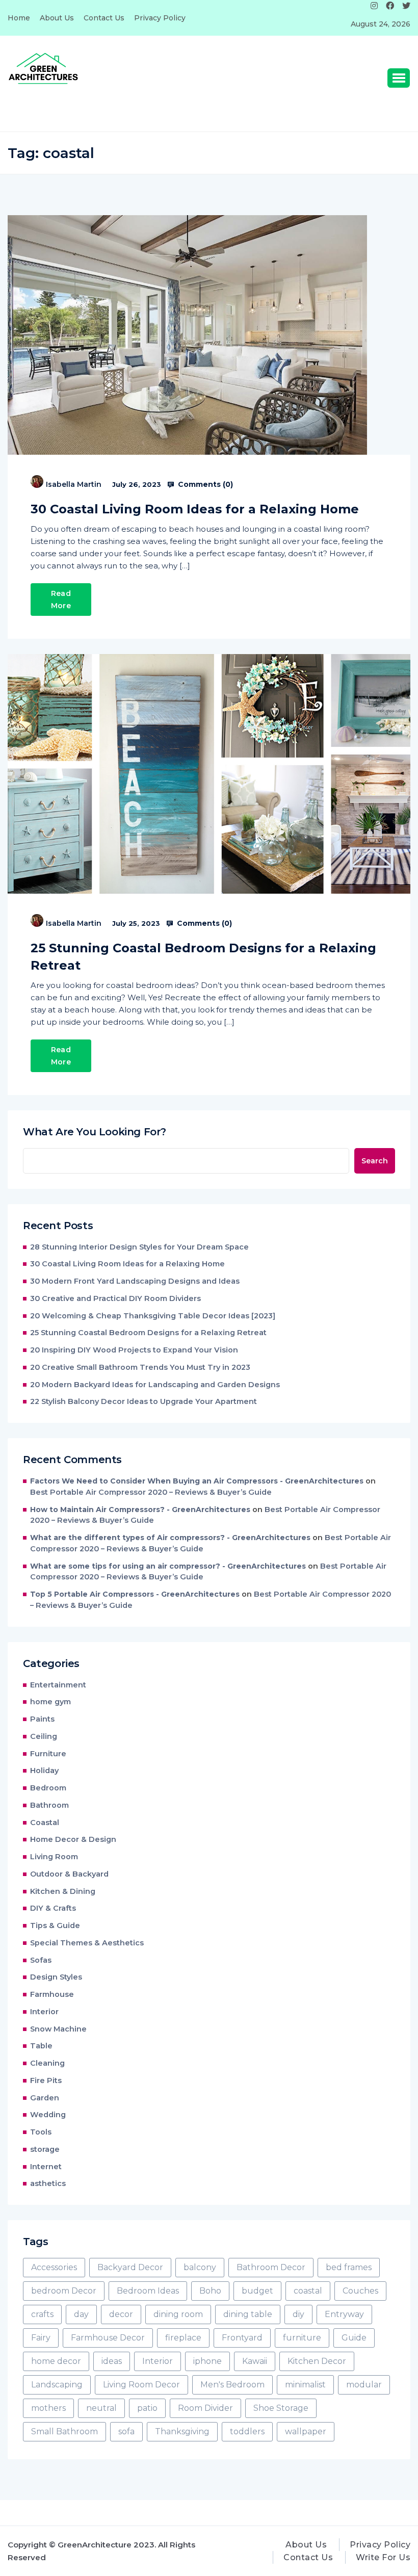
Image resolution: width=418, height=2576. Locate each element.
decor (121, 2314)
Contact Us (104, 18)
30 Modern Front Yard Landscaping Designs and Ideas (135, 1281)
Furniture (48, 1754)
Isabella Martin (74, 484)
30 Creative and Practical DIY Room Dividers (115, 1298)
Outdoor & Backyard (69, 1874)
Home (19, 18)
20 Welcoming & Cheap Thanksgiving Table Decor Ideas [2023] (153, 1316)
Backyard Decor (130, 2267)
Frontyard (242, 2338)
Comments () (204, 484)
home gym (50, 1702)
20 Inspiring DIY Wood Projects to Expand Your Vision (134, 1350)
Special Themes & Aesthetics (87, 1943)
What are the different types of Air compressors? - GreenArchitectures (170, 1538)
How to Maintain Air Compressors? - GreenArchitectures (140, 1510)
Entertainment (58, 1685)
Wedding (48, 2115)
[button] (399, 78)
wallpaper (306, 2431)
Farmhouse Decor (108, 2338)
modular (364, 2385)
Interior (44, 2012)
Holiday (44, 1771)
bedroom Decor (64, 2291)
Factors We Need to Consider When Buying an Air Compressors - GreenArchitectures (197, 1481)
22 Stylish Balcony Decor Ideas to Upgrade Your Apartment (145, 1401)
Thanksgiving (182, 2431)
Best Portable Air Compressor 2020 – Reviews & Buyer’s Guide (151, 1492)
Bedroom (48, 1788)
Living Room (54, 1857)
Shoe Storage (281, 2408)
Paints (42, 1719)
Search (375, 1161)
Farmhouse (52, 1994)
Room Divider (205, 2408)
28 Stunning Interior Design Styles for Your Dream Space (139, 1247)
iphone (207, 2361)
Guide (354, 2338)
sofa (126, 2431)
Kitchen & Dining (63, 1891)
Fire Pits (46, 2080)
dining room (178, 2314)
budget (257, 2291)
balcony (200, 2267)
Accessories (54, 2267)
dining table (248, 2314)
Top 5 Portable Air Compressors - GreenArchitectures (135, 1594)
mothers (48, 2408)
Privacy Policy (160, 18)
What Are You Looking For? (95, 1132)
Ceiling (44, 1736)
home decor (56, 2361)
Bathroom (49, 1805)
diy (298, 2314)
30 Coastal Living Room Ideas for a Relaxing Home (195, 509)
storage (45, 2149)
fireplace (183, 2338)
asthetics (48, 2183)
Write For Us (383, 2557)
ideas (112, 2361)
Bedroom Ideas (148, 2291)
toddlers (247, 2431)
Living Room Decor (141, 2385)
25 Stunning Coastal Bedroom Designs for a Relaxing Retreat (203, 957)
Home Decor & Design (73, 1839)
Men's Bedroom (232, 2385)
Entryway (344, 2314)
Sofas (41, 1960)
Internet (46, 2167)
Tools (41, 2132)
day (81, 2314)
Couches (360, 2291)
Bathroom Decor (271, 2267)
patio (147, 2408)
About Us (57, 18)
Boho (210, 2291)
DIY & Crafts (53, 1908)
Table (41, 2046)
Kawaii (255, 2361)
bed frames (349, 2267)
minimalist (305, 2385)
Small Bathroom (64, 2431)
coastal (308, 2291)
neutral (101, 2408)
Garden (45, 2098)
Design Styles (56, 1977)
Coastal (45, 1823)
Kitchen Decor (317, 2361)
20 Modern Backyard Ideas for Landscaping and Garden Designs (155, 1385)
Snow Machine (58, 2029)
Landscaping (57, 2385)
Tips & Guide (55, 1926)
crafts (42, 2314)
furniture (302, 2338)
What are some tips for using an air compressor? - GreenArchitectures (168, 1566)
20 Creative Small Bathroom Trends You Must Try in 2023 (140, 1367)
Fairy (41, 2338)
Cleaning (47, 2063)
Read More (61, 600)
